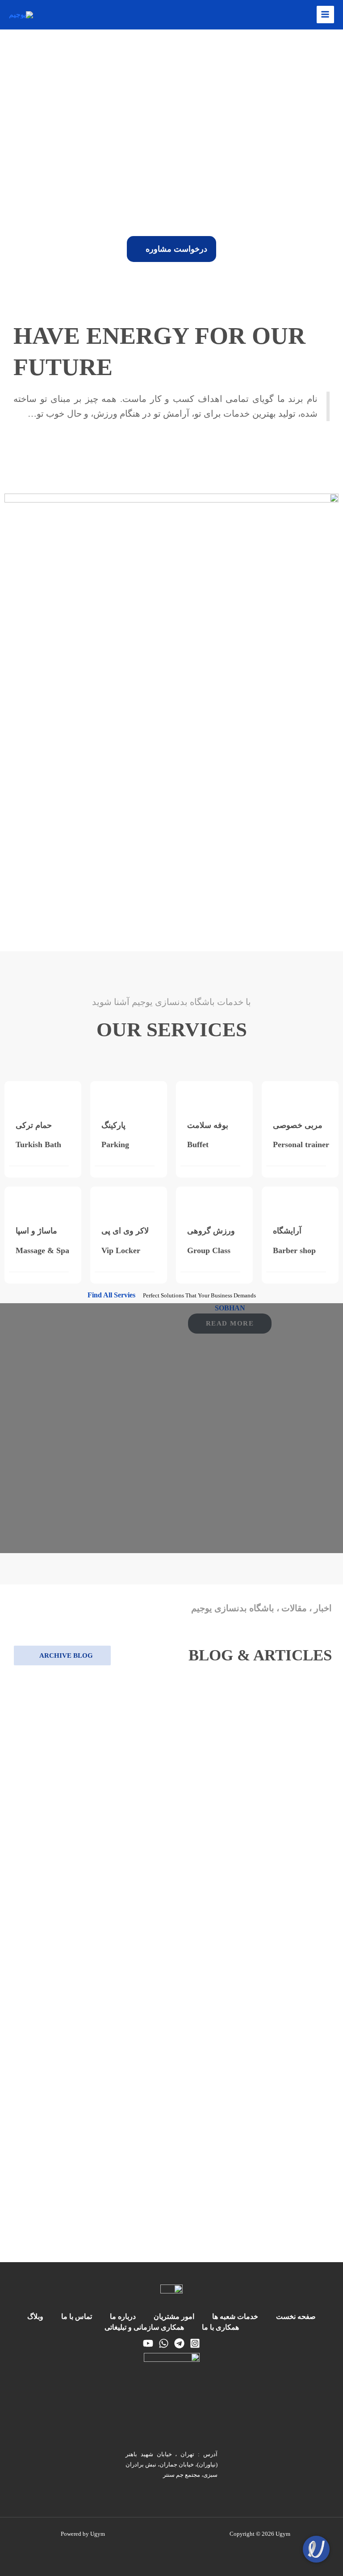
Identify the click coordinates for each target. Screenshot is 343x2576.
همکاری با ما (220, 2327)
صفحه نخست (296, 2316)
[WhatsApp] (164, 2343)
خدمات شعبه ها (235, 2316)
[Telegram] (179, 2343)
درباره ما (123, 2316)
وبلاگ (35, 2316)
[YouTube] (148, 2343)
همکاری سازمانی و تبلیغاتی (144, 2327)
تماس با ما (77, 2316)
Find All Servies (112, 1295)
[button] (9, 133)
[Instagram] (195, 2343)
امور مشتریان (174, 2316)
